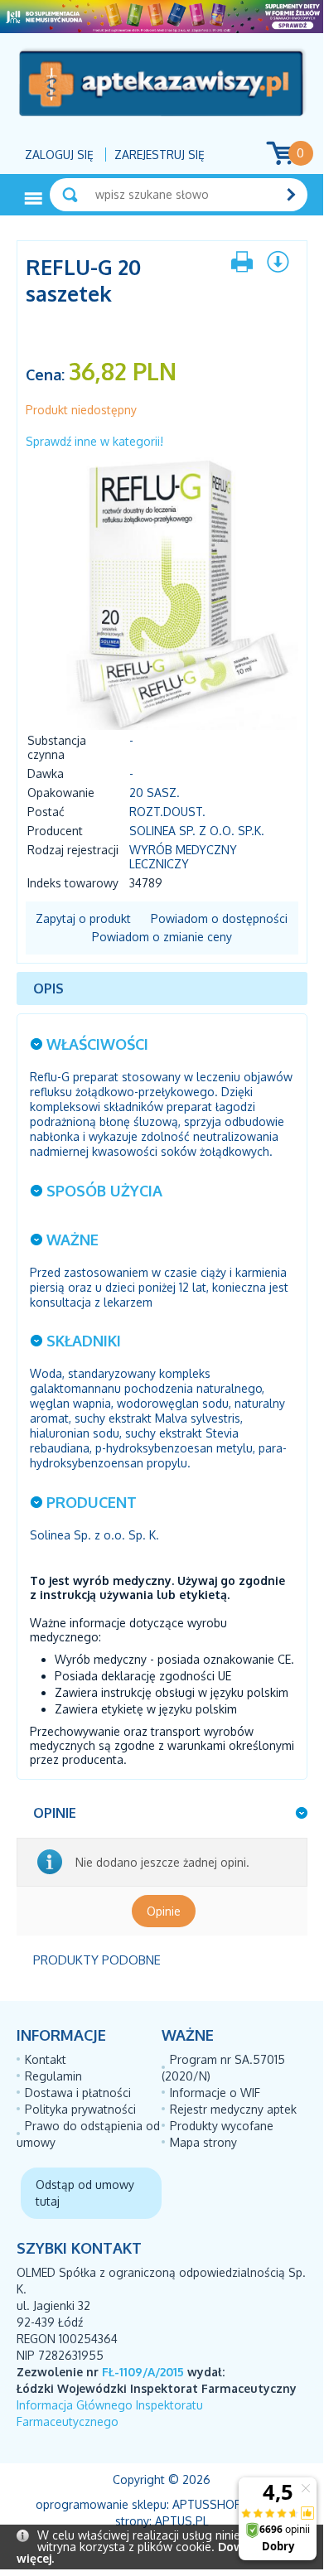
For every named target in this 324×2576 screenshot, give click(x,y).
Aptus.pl (182, 2521)
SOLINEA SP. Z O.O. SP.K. (197, 831)
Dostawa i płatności (78, 2093)
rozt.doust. (167, 812)
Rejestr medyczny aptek (233, 2109)
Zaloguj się (59, 155)
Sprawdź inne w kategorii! (94, 441)
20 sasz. (155, 793)
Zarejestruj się (160, 155)
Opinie (164, 1911)
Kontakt (46, 2059)
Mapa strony (203, 2142)
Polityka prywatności (80, 2109)
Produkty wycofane (222, 2126)
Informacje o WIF (215, 2093)
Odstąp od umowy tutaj (85, 2193)
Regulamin (53, 2076)
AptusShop (207, 2504)
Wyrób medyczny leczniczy (183, 857)
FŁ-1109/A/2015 (143, 2372)
